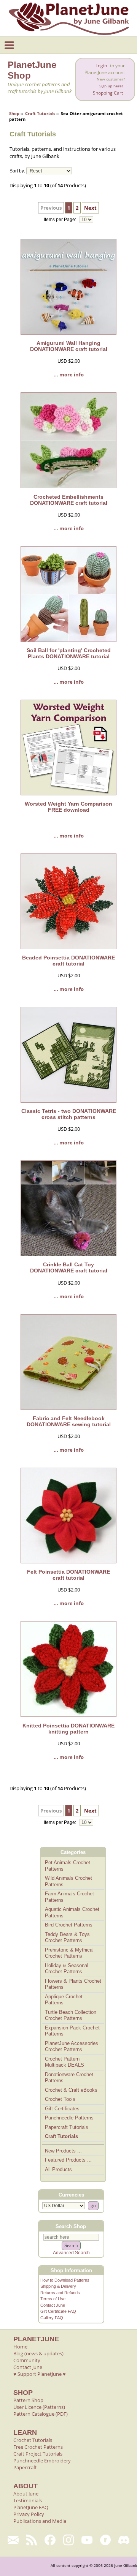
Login (101, 66)
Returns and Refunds (60, 2293)
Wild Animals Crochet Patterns (68, 1881)
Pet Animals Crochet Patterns (68, 1866)
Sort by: (17, 171)
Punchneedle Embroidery (42, 2461)
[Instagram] (69, 2540)
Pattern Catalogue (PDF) (41, 2414)
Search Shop (71, 2226)
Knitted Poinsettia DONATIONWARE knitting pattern (68, 1729)
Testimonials (28, 2500)
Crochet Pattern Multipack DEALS (65, 2062)
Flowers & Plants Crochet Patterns (73, 1984)
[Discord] (124, 2540)
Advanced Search (71, 2253)
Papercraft (25, 2467)
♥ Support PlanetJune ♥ (40, 2374)
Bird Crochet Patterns (69, 1925)
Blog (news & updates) (38, 2353)
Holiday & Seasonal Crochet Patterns (67, 1969)
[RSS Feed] (32, 2540)
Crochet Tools (60, 2099)
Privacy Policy (29, 2514)
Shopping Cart (108, 93)
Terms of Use (53, 2299)
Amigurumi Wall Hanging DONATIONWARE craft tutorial (69, 346)
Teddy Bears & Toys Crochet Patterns (67, 1938)
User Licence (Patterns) (39, 2407)
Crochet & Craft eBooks (71, 2090)
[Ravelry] (106, 2540)
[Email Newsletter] (13, 2540)
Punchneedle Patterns (69, 2118)
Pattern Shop (28, 2400)
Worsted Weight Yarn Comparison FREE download (68, 807)
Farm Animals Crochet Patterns (69, 1897)
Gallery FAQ (52, 2318)
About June (26, 2494)
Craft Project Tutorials (38, 2454)
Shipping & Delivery (58, 2286)
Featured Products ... (68, 2160)
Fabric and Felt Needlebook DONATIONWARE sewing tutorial (69, 1421)
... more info (69, 375)
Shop (14, 113)
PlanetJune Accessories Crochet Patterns (72, 2047)
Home (20, 2347)
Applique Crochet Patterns (64, 2000)
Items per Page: (61, 220)
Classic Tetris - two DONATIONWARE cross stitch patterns (69, 1114)
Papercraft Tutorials (67, 2127)
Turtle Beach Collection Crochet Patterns (71, 2015)
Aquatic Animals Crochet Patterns (72, 1912)
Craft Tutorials (40, 113)
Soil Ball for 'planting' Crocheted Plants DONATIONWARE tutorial (69, 653)
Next (90, 208)
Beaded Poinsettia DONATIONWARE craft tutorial (68, 961)
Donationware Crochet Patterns (69, 2078)
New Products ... (63, 2151)
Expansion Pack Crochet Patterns (72, 2031)
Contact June (53, 2305)
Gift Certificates (62, 2109)
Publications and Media (40, 2521)
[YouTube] (87, 2540)
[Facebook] (50, 2540)
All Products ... (61, 2169)
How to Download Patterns (65, 2280)
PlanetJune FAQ (31, 2507)
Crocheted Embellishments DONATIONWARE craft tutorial (69, 500)
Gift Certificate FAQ (58, 2311)
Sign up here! (111, 86)
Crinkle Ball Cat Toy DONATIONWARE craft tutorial (69, 1267)
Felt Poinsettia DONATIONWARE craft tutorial (68, 1575)
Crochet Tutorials (33, 2440)
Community (27, 2360)
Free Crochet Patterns (38, 2447)
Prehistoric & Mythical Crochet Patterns (69, 1953)
